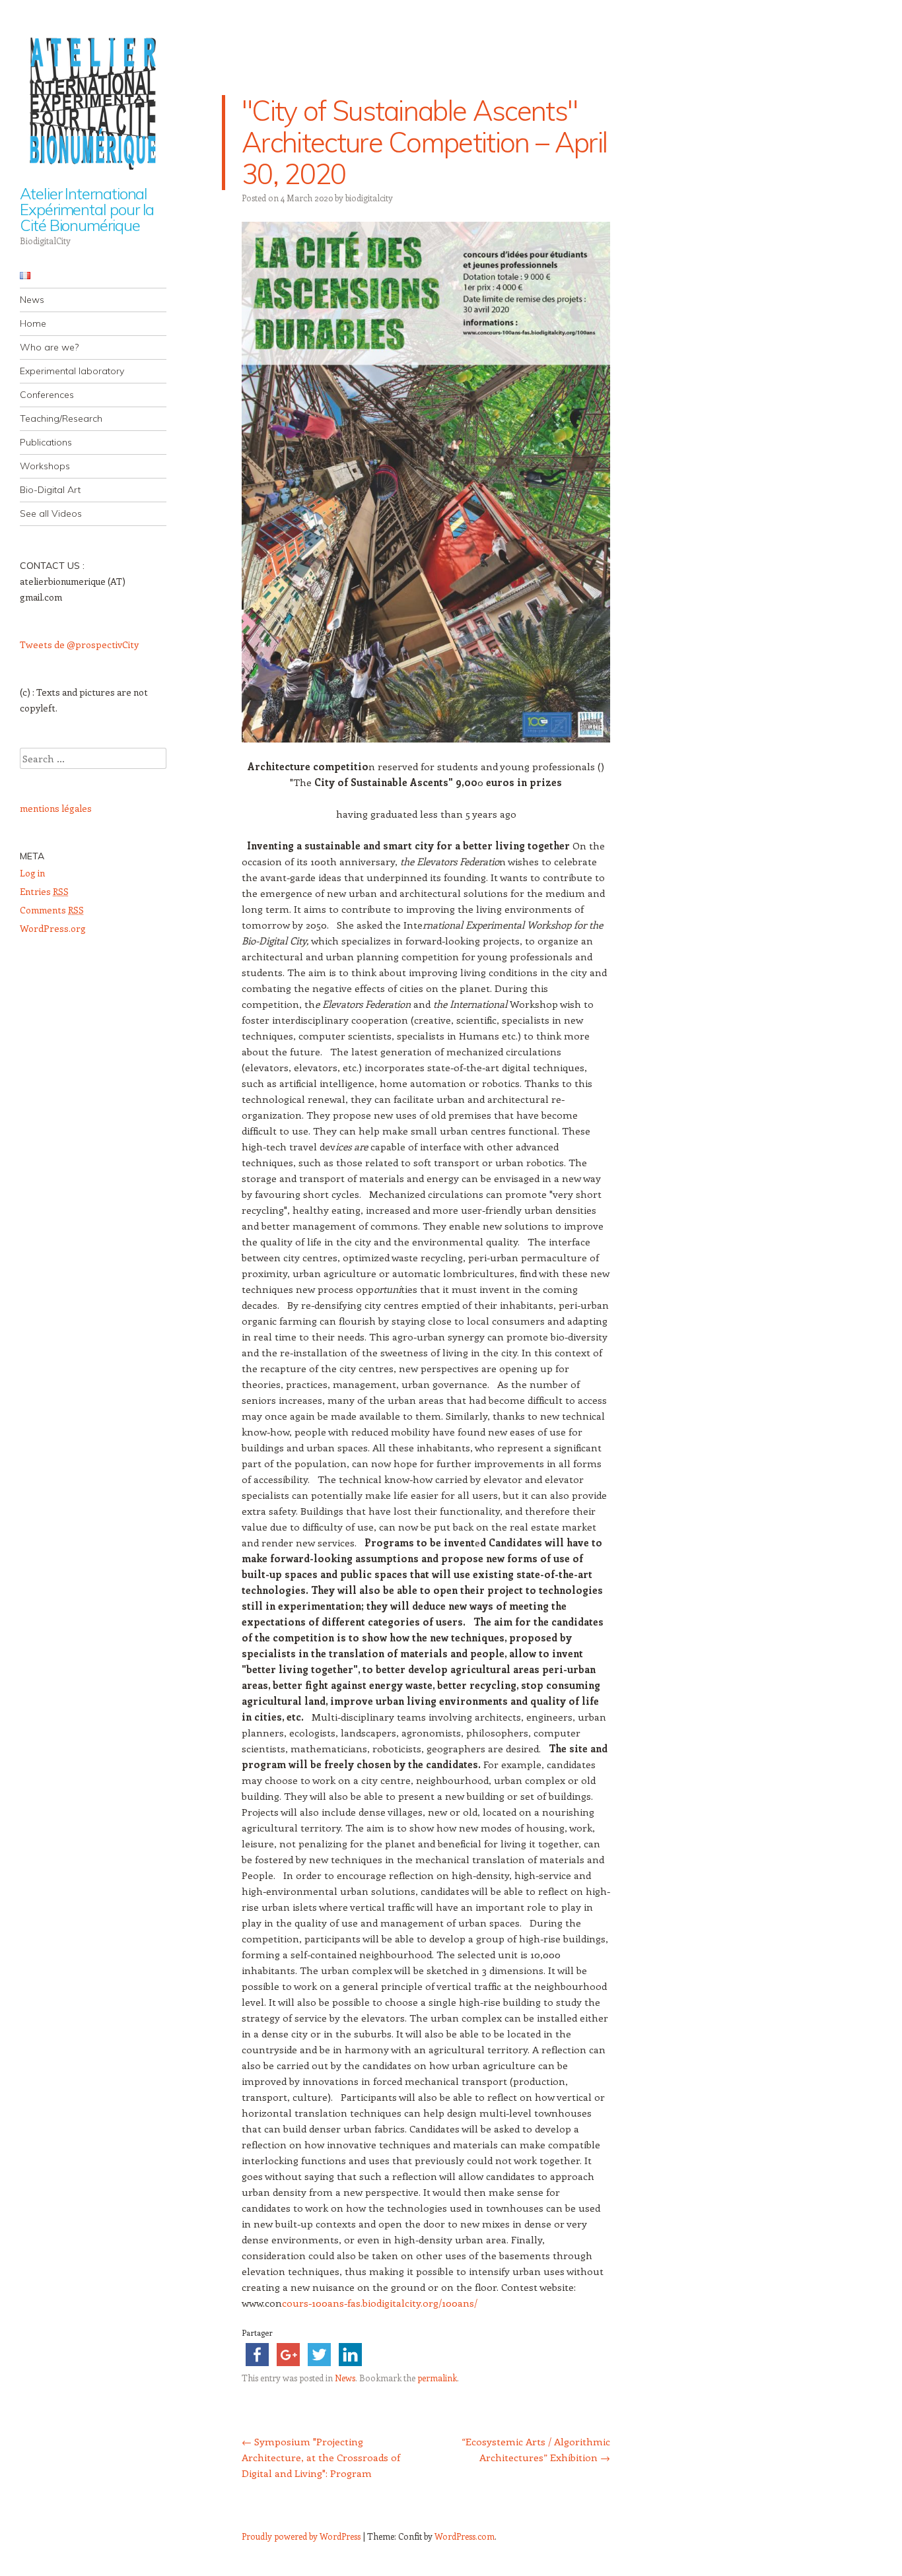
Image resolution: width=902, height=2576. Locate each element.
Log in (32, 873)
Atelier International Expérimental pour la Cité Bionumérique (87, 209)
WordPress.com (465, 2536)
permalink (437, 2378)
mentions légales (56, 808)
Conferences (47, 395)
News (32, 300)
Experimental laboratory (72, 371)
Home (33, 323)
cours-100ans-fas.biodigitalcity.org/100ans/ (380, 2303)
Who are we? (49, 347)
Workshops (45, 466)
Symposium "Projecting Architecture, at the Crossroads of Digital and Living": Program (321, 2457)
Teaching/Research (61, 418)
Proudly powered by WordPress (301, 2536)
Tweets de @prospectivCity (79, 644)
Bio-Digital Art (50, 490)
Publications (46, 442)
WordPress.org (53, 928)
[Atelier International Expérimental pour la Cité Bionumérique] (93, 101)
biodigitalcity (369, 198)
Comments (52, 910)
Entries (44, 891)
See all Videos (51, 513)
